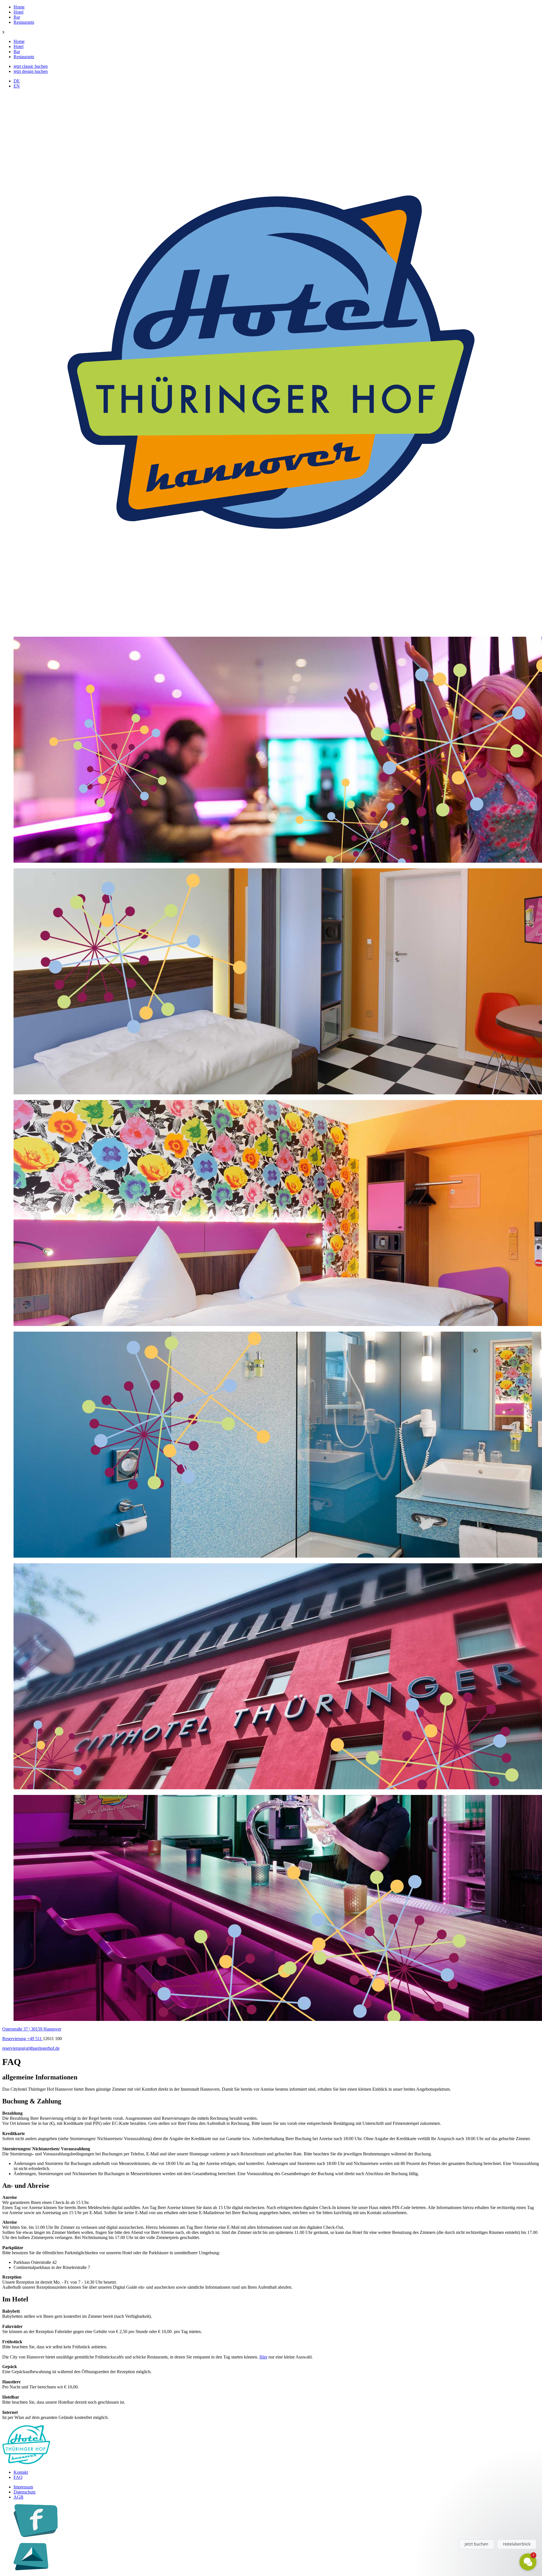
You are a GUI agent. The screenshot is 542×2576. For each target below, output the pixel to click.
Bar (17, 17)
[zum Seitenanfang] (31, 2569)
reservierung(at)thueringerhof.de (31, 2048)
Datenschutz (25, 2492)
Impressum (23, 2487)
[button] (494, 2523)
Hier (263, 2357)
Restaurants (24, 22)
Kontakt (21, 2472)
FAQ (18, 2477)
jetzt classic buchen (31, 66)
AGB (18, 2497)
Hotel (18, 12)
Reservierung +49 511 (23, 2039)
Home (19, 7)
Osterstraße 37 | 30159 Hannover (32, 2029)
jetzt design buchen (31, 71)
